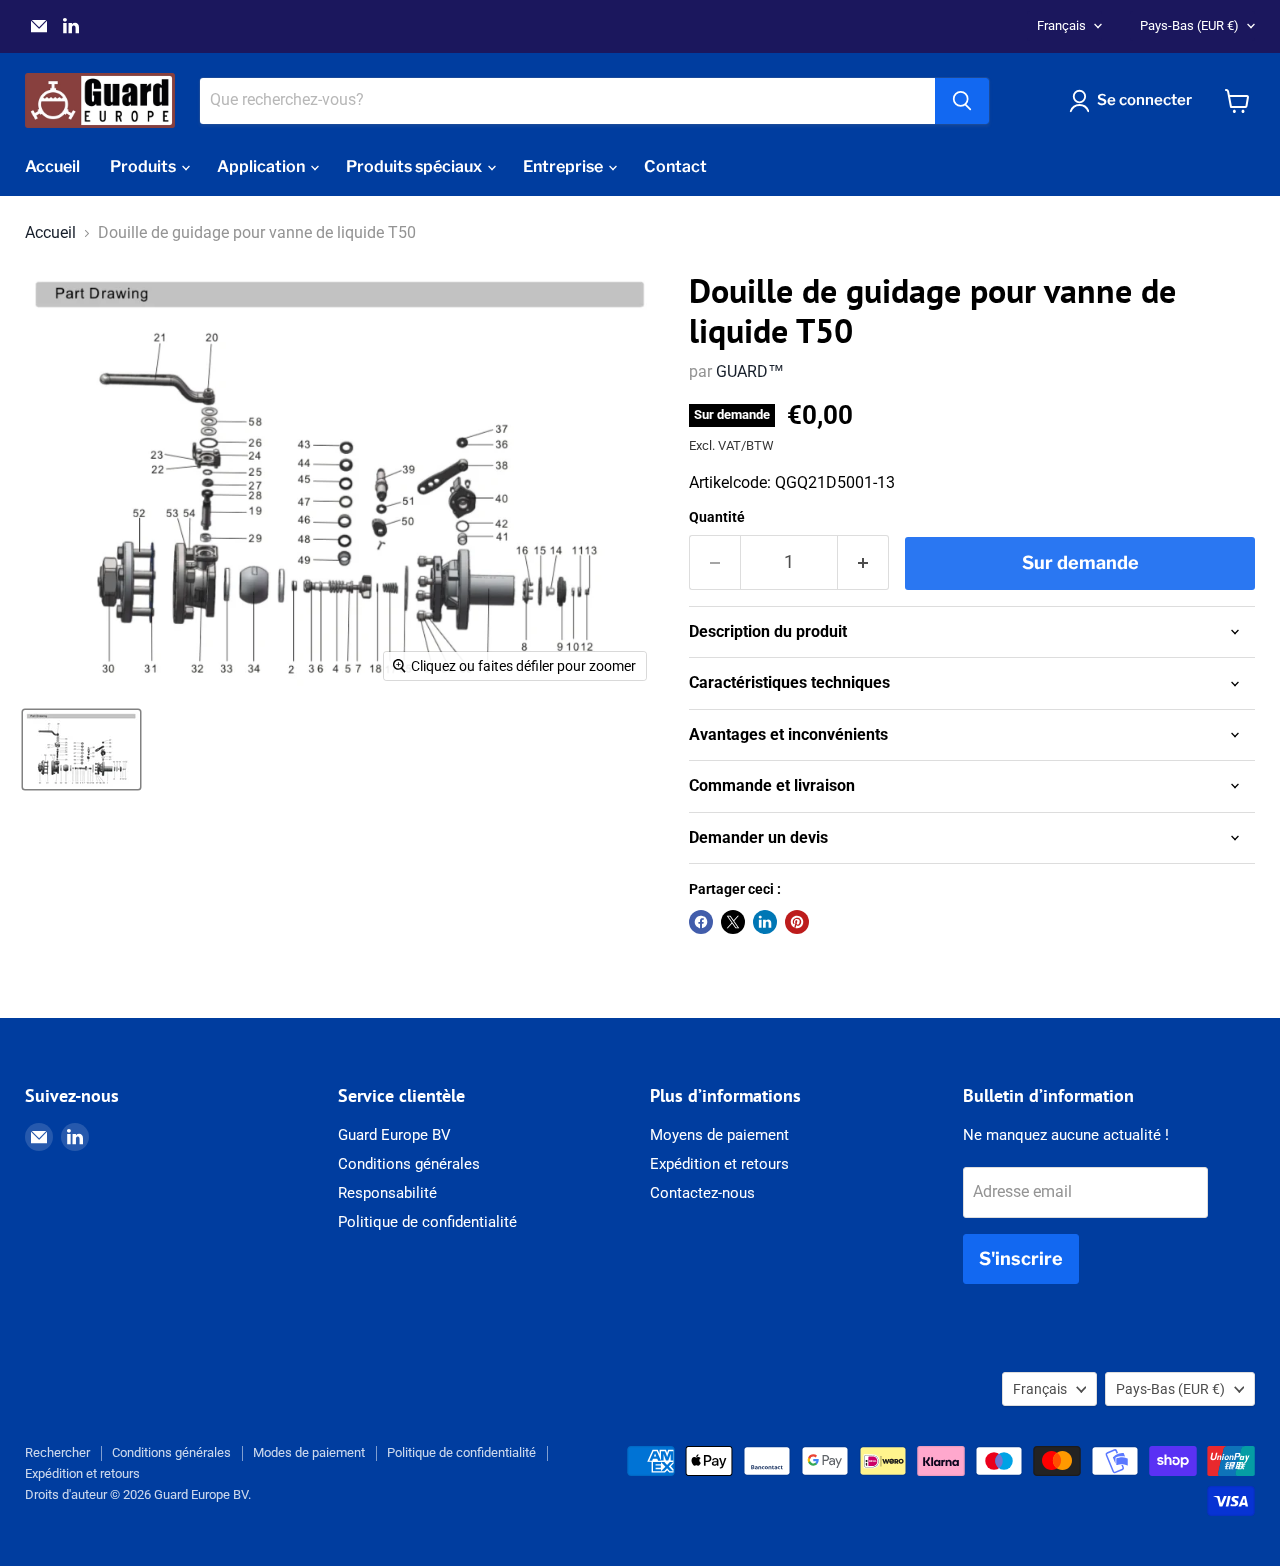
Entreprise (564, 166)
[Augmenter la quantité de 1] (863, 562)
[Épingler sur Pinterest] (797, 922)
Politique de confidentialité (427, 1222)
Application (262, 166)
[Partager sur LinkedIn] (765, 922)
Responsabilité (387, 1193)
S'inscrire (1021, 1258)
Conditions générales (409, 1164)
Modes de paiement (309, 1452)
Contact (675, 166)
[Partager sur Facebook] (701, 922)
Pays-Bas (1189, 25)
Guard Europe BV (394, 1135)
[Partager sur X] (733, 922)
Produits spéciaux (415, 166)
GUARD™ (750, 371)
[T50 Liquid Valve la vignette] (81, 749)
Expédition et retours (719, 1164)
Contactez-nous (702, 1193)
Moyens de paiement (719, 1135)
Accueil (52, 166)
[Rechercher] (962, 101)
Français (1061, 25)
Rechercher (57, 1452)
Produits (144, 166)
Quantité (717, 517)
